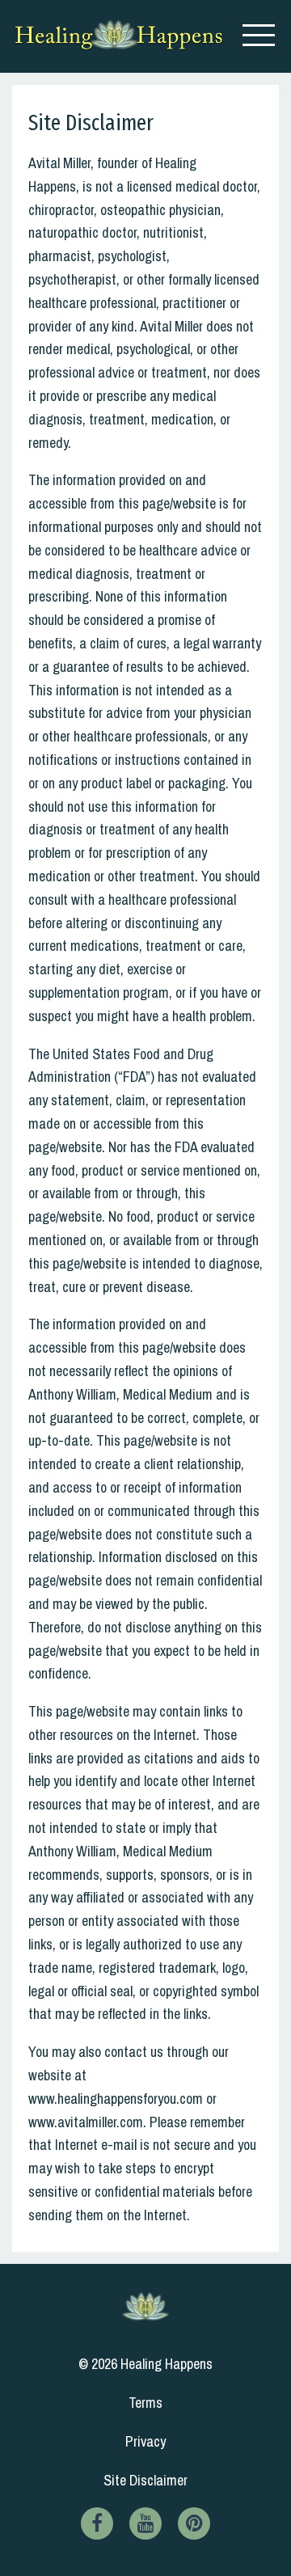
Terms (145, 2403)
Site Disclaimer (145, 2480)
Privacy (145, 2441)
